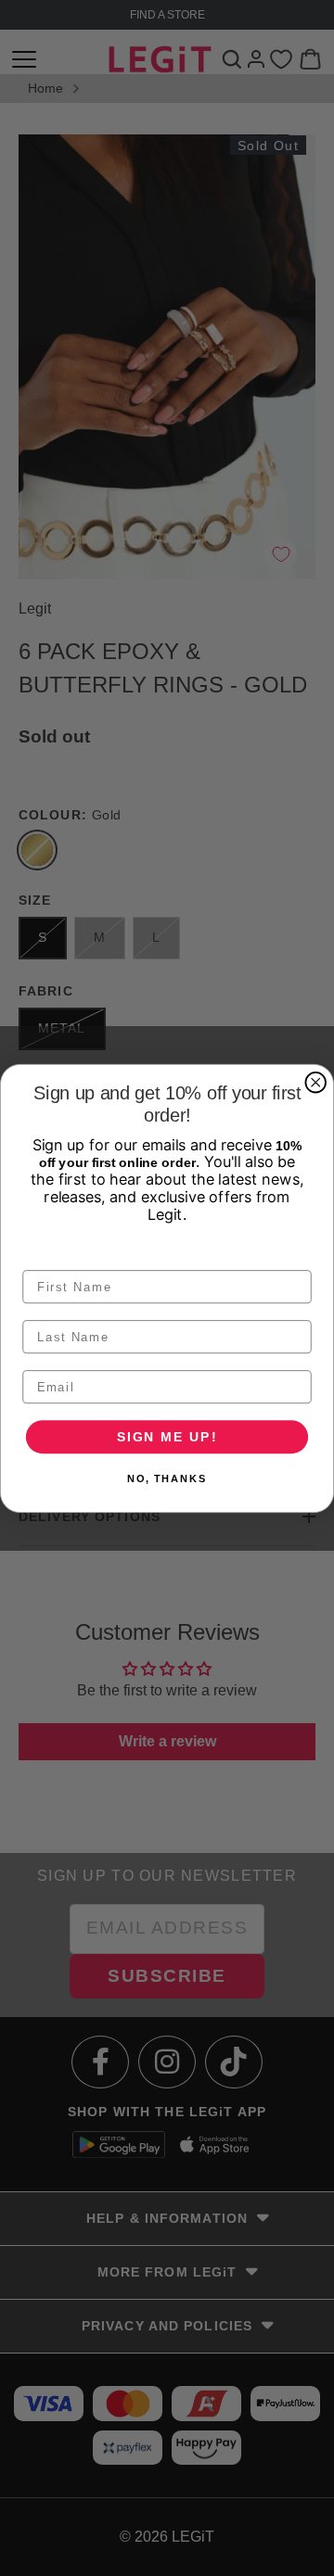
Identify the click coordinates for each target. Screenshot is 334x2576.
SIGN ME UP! (167, 1435)
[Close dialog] (315, 1083)
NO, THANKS (167, 1478)
